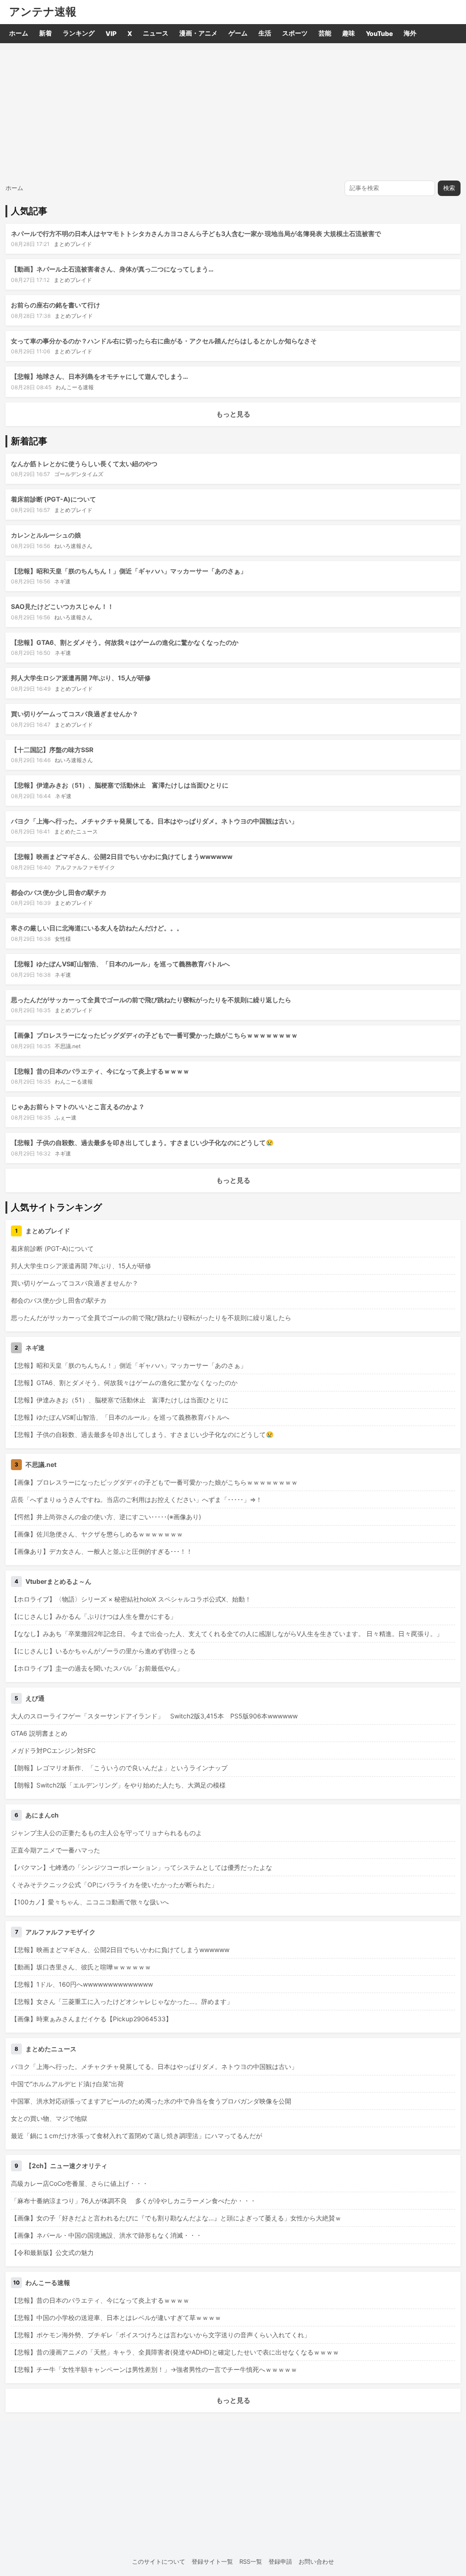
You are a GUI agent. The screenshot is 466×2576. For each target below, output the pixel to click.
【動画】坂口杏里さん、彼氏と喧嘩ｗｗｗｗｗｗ (81, 1967)
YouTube (379, 33)
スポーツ (295, 33)
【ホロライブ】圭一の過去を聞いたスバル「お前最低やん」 (97, 1668)
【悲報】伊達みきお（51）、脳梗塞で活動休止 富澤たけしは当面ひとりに (120, 785)
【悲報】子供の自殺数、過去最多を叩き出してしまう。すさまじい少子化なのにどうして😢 (142, 1142)
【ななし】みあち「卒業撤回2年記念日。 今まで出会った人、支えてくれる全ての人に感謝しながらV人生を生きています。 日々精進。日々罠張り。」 (227, 1634)
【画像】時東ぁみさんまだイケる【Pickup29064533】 (91, 2019)
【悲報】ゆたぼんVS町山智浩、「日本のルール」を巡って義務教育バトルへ (120, 964)
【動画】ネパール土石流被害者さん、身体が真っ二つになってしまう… (112, 269)
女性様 (63, 939)
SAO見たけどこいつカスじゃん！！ (62, 606)
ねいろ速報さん (73, 546)
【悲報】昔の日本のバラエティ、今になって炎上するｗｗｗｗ (100, 1071)
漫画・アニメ (198, 33)
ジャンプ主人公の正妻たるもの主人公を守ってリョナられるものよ (106, 1833)
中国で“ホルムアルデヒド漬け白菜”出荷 (67, 2084)
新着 (46, 33)
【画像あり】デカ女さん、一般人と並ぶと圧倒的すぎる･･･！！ (102, 1551)
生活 (265, 33)
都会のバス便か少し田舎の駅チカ (59, 892)
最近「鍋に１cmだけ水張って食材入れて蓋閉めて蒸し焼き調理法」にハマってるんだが (137, 2136)
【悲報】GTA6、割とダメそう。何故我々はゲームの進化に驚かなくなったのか (125, 642)
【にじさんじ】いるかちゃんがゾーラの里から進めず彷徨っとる (103, 1651)
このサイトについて (159, 2561)
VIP (111, 33)
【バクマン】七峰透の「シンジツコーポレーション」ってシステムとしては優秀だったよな (142, 1867)
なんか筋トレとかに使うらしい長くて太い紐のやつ (84, 464)
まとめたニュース (76, 831)
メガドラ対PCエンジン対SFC (53, 1750)
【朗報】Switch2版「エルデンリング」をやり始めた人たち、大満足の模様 (118, 1785)
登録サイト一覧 (212, 2561)
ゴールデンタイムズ (79, 474)
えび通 (35, 1698)
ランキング (79, 33)
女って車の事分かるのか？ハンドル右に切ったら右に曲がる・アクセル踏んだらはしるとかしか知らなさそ (164, 341)
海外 (410, 33)
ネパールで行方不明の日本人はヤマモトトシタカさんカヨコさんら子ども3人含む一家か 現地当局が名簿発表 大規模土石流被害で (196, 233)
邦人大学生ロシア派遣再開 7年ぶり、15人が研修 (81, 678)
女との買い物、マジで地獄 (49, 2118)
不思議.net (68, 1046)
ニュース (156, 33)
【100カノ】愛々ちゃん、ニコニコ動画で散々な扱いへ (90, 1902)
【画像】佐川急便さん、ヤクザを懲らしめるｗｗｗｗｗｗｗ (97, 1534)
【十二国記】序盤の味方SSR (52, 750)
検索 (449, 188)
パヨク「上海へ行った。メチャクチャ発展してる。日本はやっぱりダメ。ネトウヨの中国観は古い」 (154, 821)
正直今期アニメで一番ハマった (56, 1850)
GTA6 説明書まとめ (39, 1733)
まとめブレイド (73, 244)
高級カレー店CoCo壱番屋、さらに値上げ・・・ (80, 2183)
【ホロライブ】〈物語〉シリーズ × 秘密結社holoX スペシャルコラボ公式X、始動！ (131, 1599)
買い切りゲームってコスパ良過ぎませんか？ (75, 714)
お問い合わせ (316, 2561)
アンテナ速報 (43, 12)
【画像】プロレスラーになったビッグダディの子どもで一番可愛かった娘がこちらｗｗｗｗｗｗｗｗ (154, 1035)
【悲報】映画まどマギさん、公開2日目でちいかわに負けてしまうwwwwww (122, 856)
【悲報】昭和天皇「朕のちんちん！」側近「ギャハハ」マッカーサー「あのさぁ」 (129, 571)
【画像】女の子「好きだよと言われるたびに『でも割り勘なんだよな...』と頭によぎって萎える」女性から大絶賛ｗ (176, 2218)
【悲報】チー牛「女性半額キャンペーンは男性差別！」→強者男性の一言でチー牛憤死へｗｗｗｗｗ (154, 2369)
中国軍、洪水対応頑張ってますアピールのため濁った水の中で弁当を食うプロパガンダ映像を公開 (151, 2101)
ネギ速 (62, 581)
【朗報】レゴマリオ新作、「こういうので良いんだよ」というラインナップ (119, 1768)
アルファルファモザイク (85, 867)
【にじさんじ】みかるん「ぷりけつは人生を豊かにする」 (94, 1616)
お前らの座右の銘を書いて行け (56, 305)
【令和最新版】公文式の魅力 (52, 2252)
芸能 (325, 33)
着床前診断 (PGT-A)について (53, 499)
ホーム (19, 33)
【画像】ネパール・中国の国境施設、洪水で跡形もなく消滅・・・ (106, 2235)
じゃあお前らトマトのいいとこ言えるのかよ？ (78, 1107)
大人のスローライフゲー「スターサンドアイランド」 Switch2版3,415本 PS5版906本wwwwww (154, 1716)
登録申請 (280, 2561)
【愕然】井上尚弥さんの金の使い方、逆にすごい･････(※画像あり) (106, 1517)
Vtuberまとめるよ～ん (58, 1581)
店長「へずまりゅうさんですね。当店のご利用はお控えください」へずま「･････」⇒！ (137, 1499)
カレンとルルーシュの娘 (46, 535)
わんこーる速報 (75, 387)
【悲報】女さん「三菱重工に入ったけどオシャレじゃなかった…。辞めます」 (122, 2001)
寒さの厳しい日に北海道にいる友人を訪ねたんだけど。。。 (97, 928)
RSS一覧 (251, 2561)
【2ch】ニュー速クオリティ (66, 2166)
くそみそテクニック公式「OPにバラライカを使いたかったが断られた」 (114, 1885)
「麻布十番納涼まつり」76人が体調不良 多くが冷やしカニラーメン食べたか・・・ (134, 2201)
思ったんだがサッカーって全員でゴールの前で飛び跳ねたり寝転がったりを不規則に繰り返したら (151, 1000)
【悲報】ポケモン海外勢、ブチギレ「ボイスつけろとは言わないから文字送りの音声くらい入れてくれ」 (161, 2335)
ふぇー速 (66, 1117)
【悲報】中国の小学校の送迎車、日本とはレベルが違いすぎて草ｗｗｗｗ (116, 2317)
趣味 (349, 33)
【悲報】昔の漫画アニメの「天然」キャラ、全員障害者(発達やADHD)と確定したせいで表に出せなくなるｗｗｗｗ (175, 2352)
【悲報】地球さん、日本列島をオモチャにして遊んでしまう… (99, 376)
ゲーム (238, 33)
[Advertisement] (233, 111)
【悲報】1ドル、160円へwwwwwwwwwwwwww (82, 1984)
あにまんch (42, 1815)
